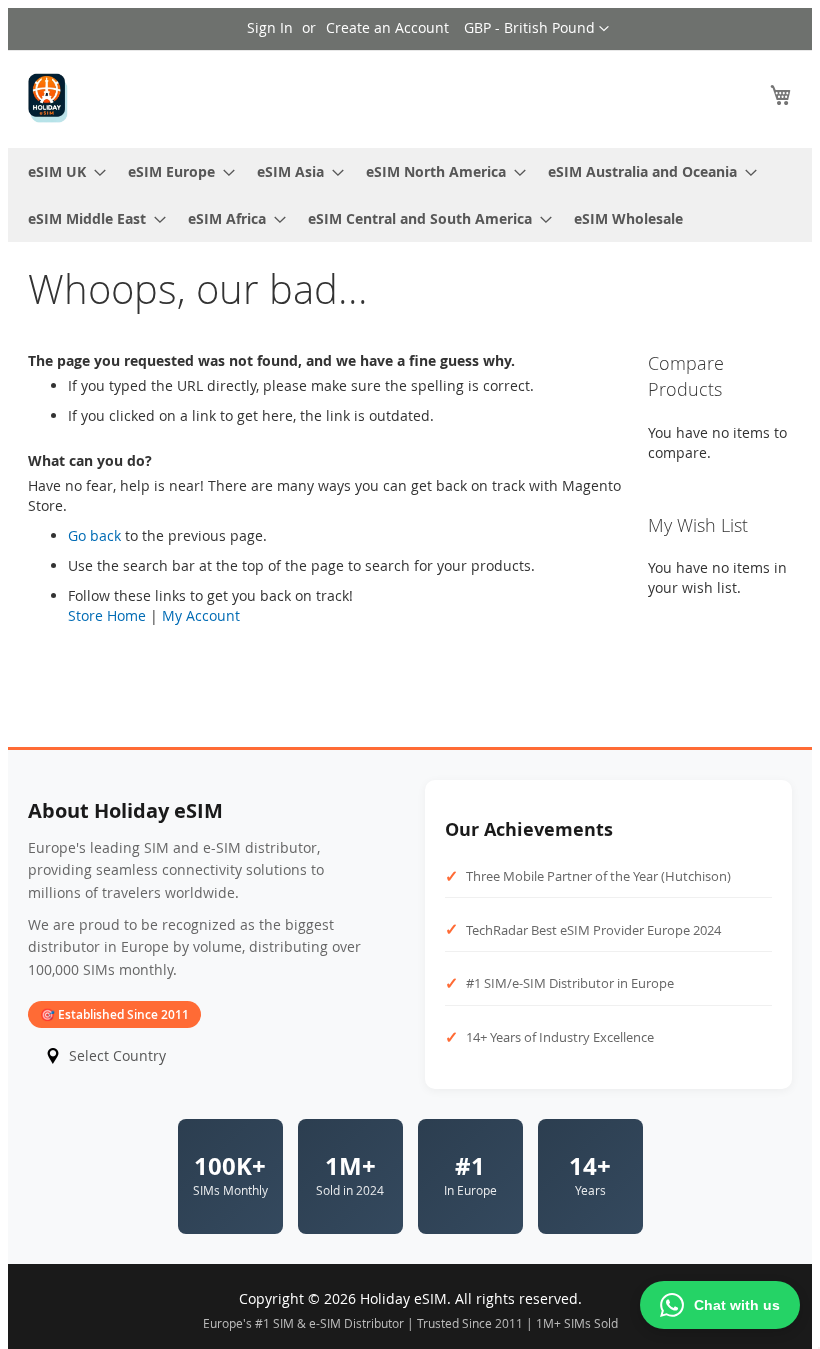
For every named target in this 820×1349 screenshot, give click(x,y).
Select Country (117, 1055)
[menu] (410, 195)
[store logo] (48, 98)
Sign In (270, 27)
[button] (536, 29)
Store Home (107, 615)
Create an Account (387, 27)
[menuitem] (61, 171)
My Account (201, 615)
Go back (94, 535)
